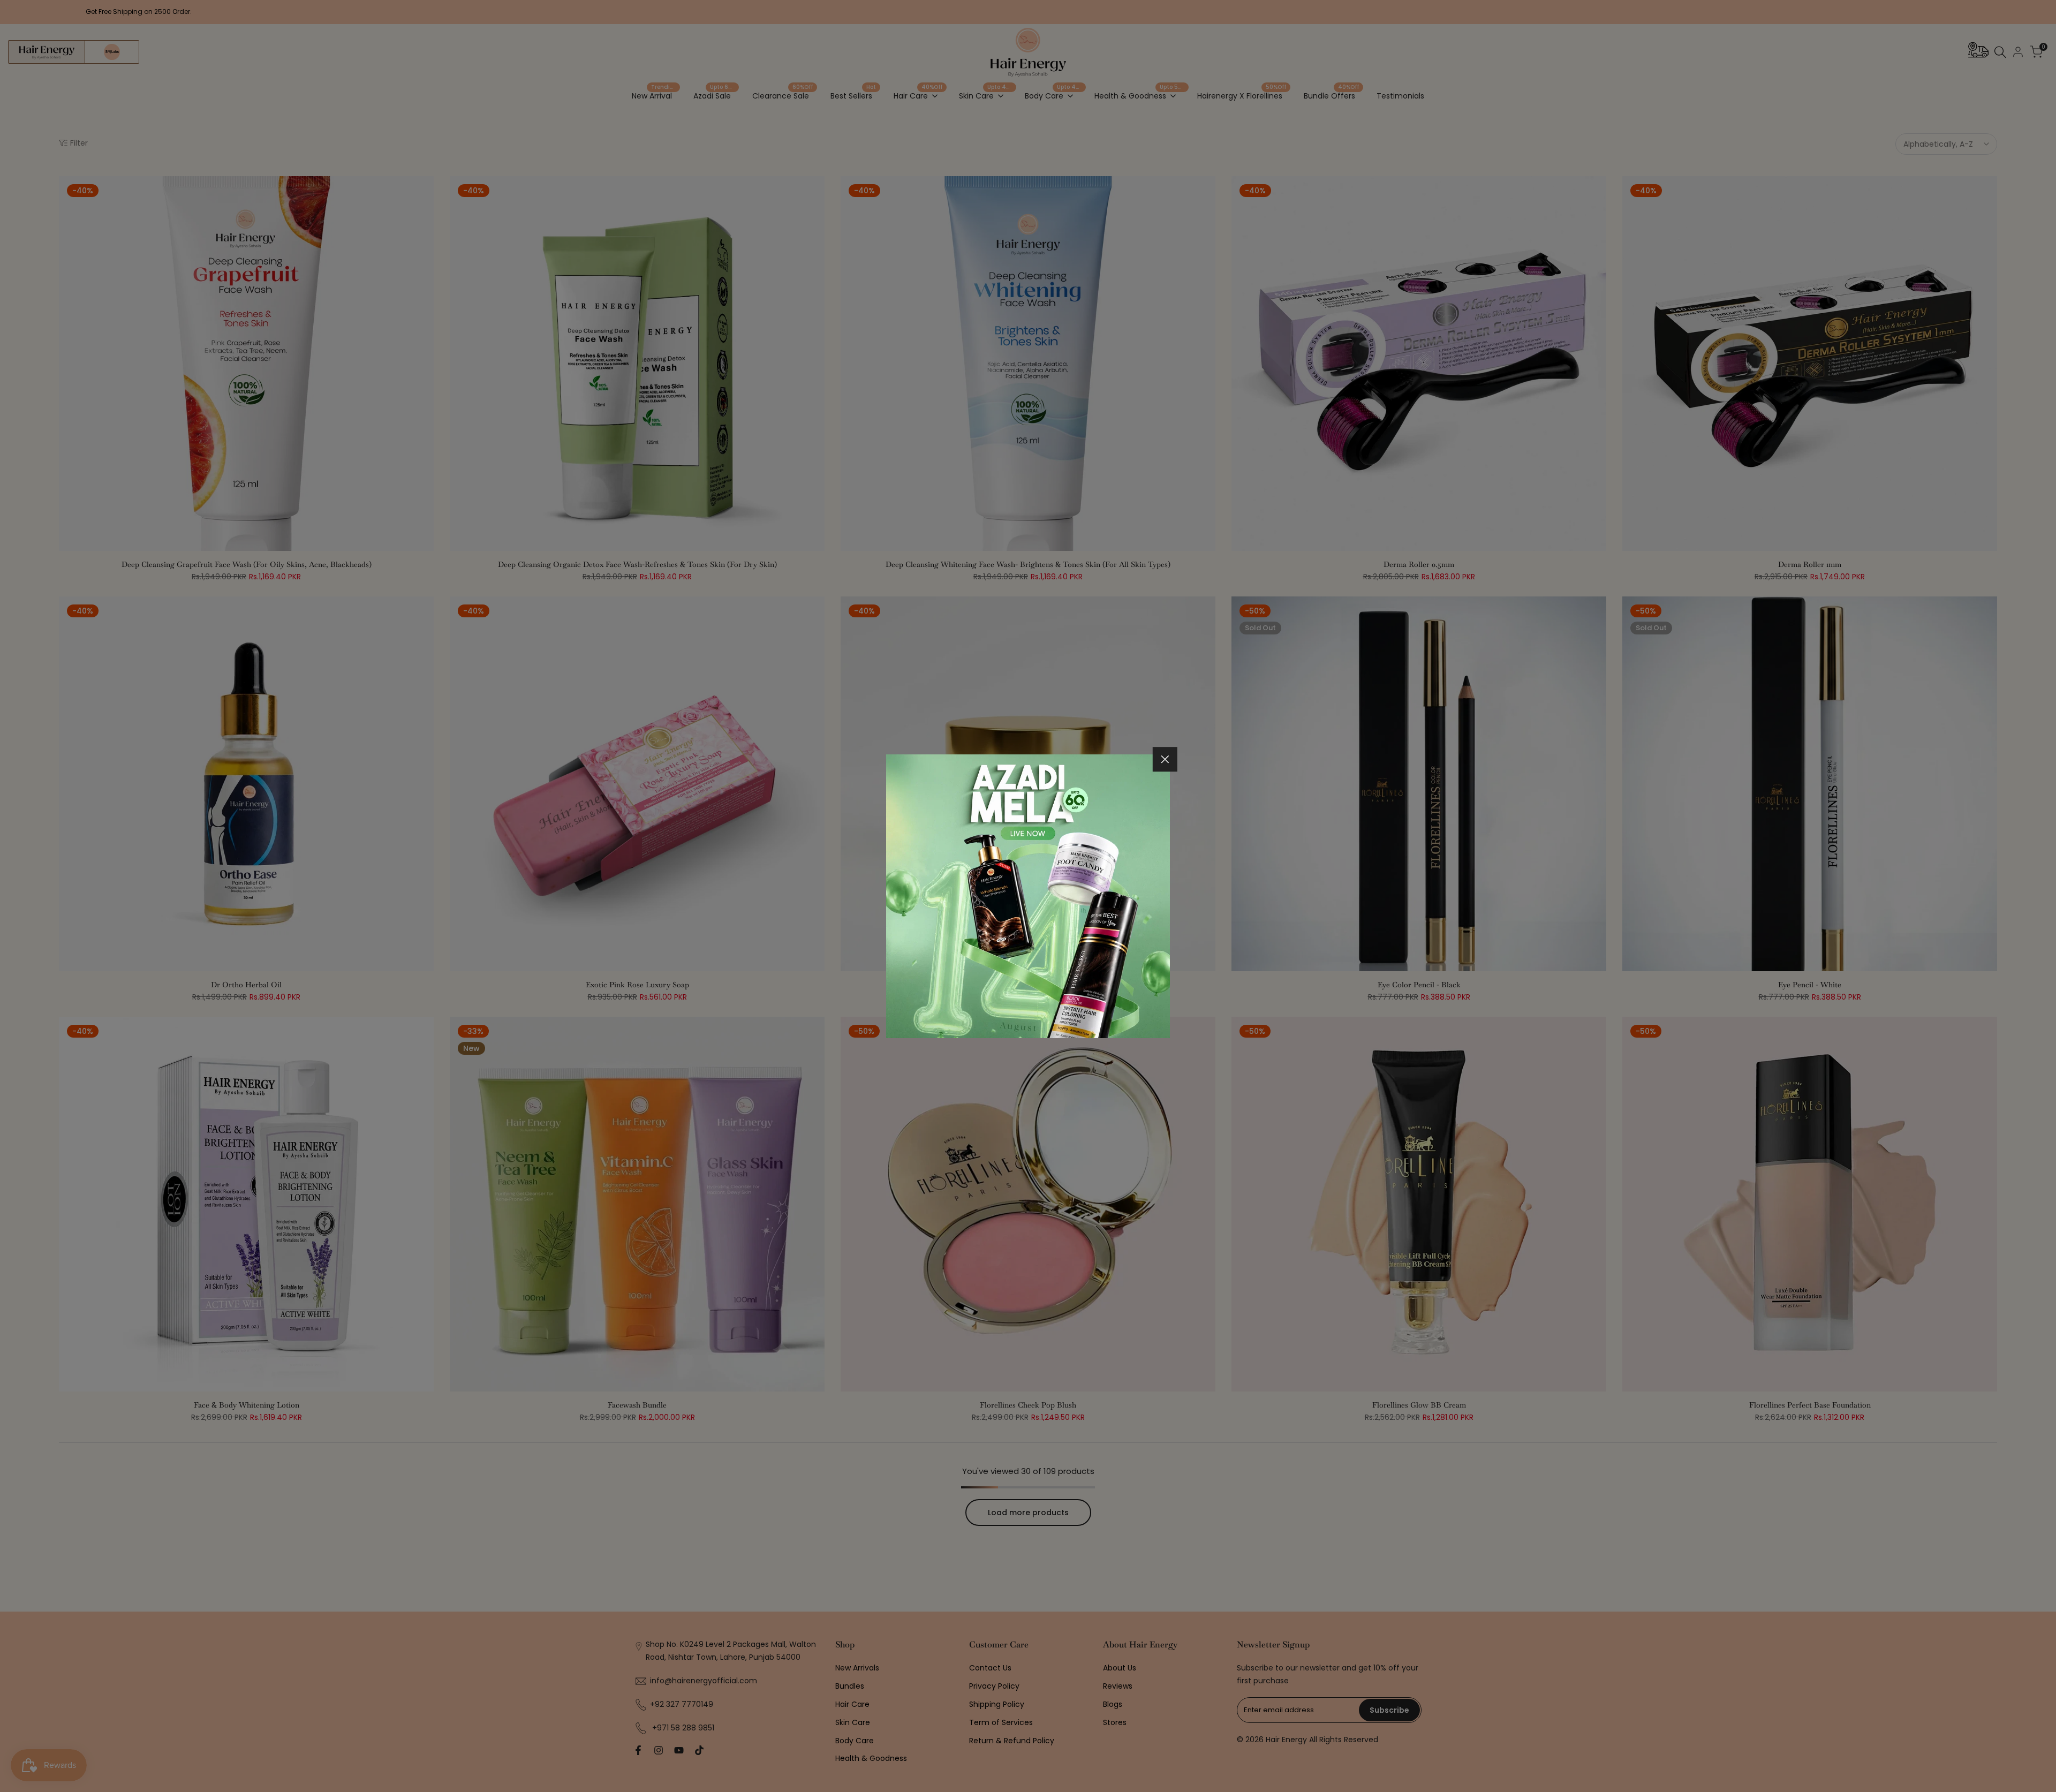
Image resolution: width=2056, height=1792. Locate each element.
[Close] (1165, 759)
